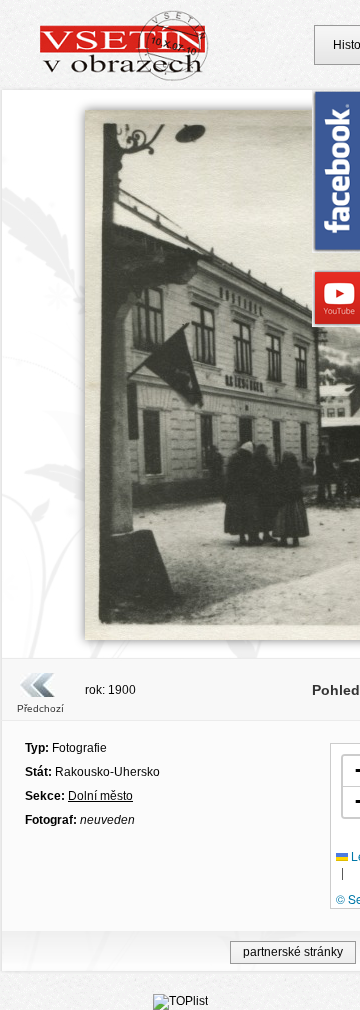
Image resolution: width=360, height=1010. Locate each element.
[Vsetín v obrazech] (124, 78)
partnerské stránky (293, 952)
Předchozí (40, 708)
